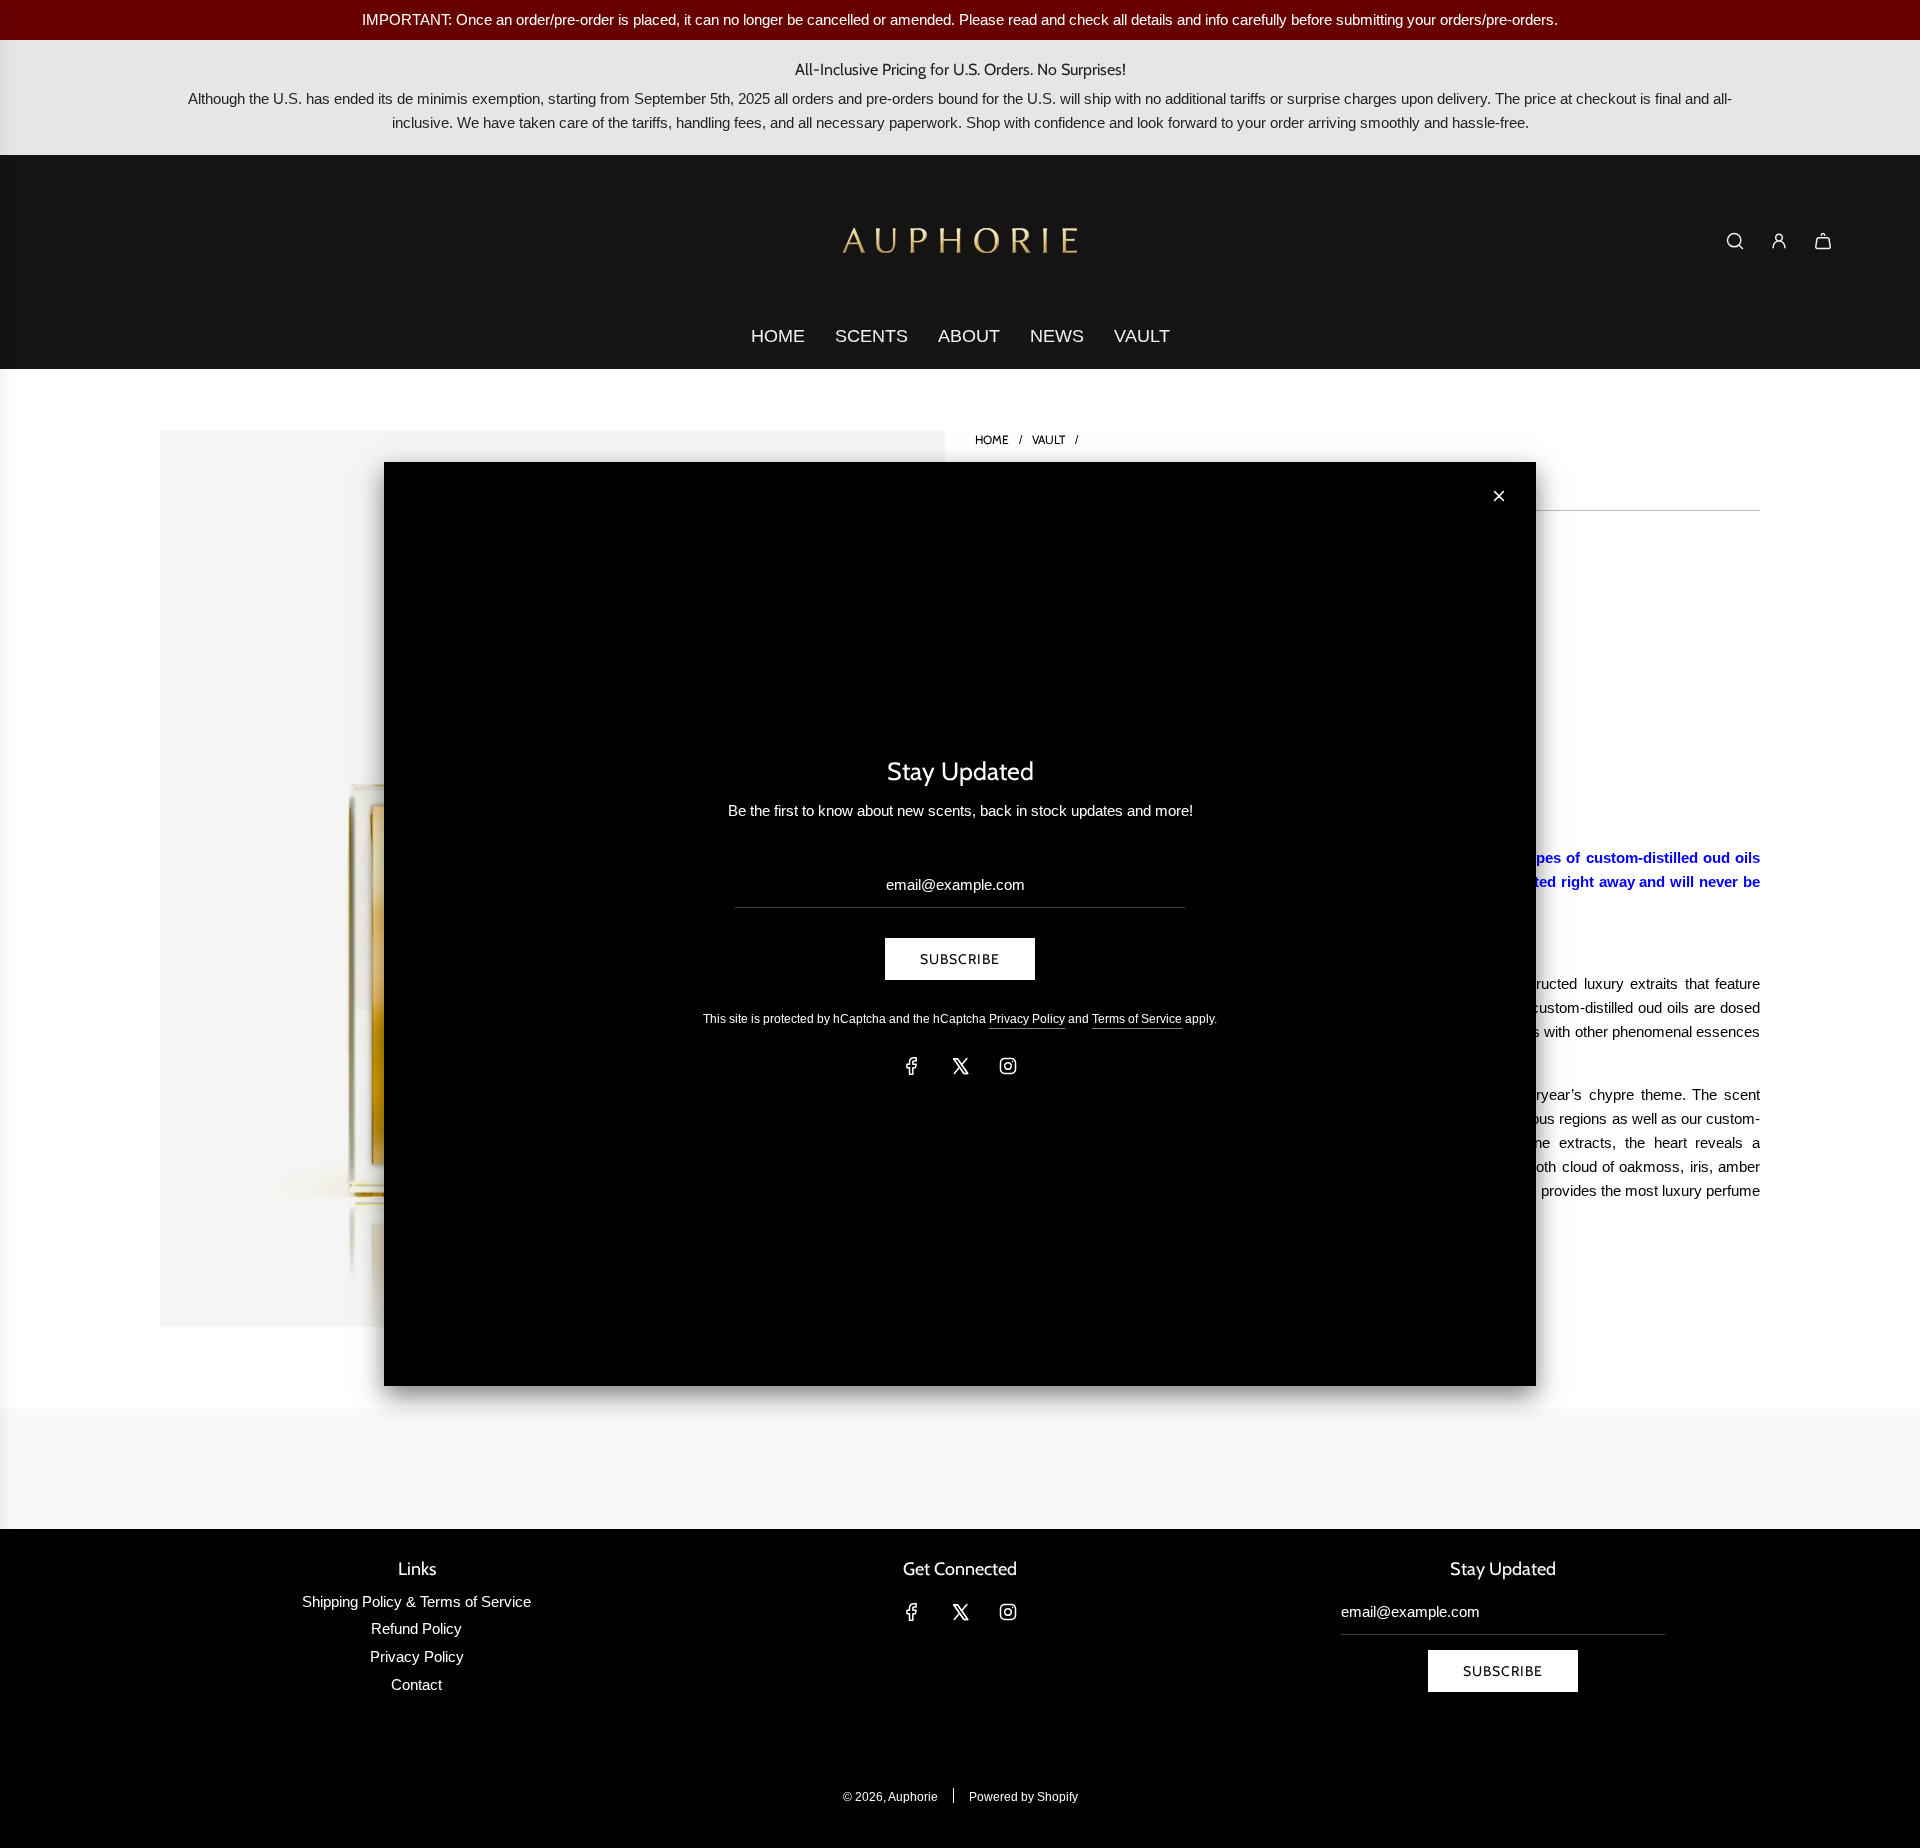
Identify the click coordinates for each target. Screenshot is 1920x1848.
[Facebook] (912, 1066)
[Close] (1499, 496)
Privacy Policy (1027, 1019)
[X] (960, 1066)
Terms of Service (1137, 1019)
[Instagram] (1008, 1066)
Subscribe (960, 959)
